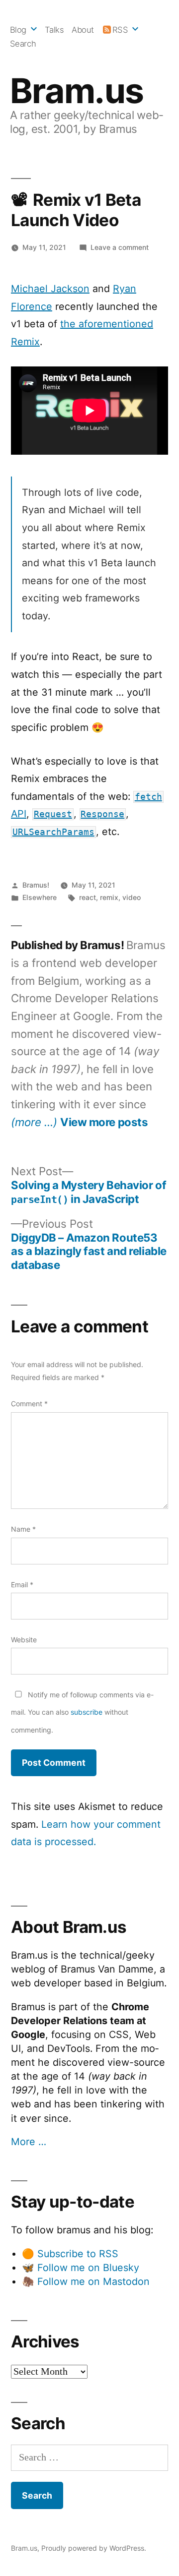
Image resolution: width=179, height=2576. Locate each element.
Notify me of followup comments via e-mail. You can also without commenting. (82, 1712)
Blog (18, 30)
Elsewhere (40, 897)
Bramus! (36, 885)
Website (24, 1640)
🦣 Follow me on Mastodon (86, 2281)
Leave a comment (120, 247)
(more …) (34, 1122)
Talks (54, 30)
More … (29, 2142)
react (88, 897)
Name (23, 1529)
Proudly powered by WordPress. (94, 2548)
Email (22, 1585)
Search (23, 44)
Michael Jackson (50, 289)
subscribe (87, 1712)
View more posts (104, 1122)
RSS (120, 30)
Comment (29, 1404)
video (132, 897)
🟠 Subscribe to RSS (70, 2254)
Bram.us (77, 91)
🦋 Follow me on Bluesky (81, 2268)
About (83, 30)
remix (109, 897)
